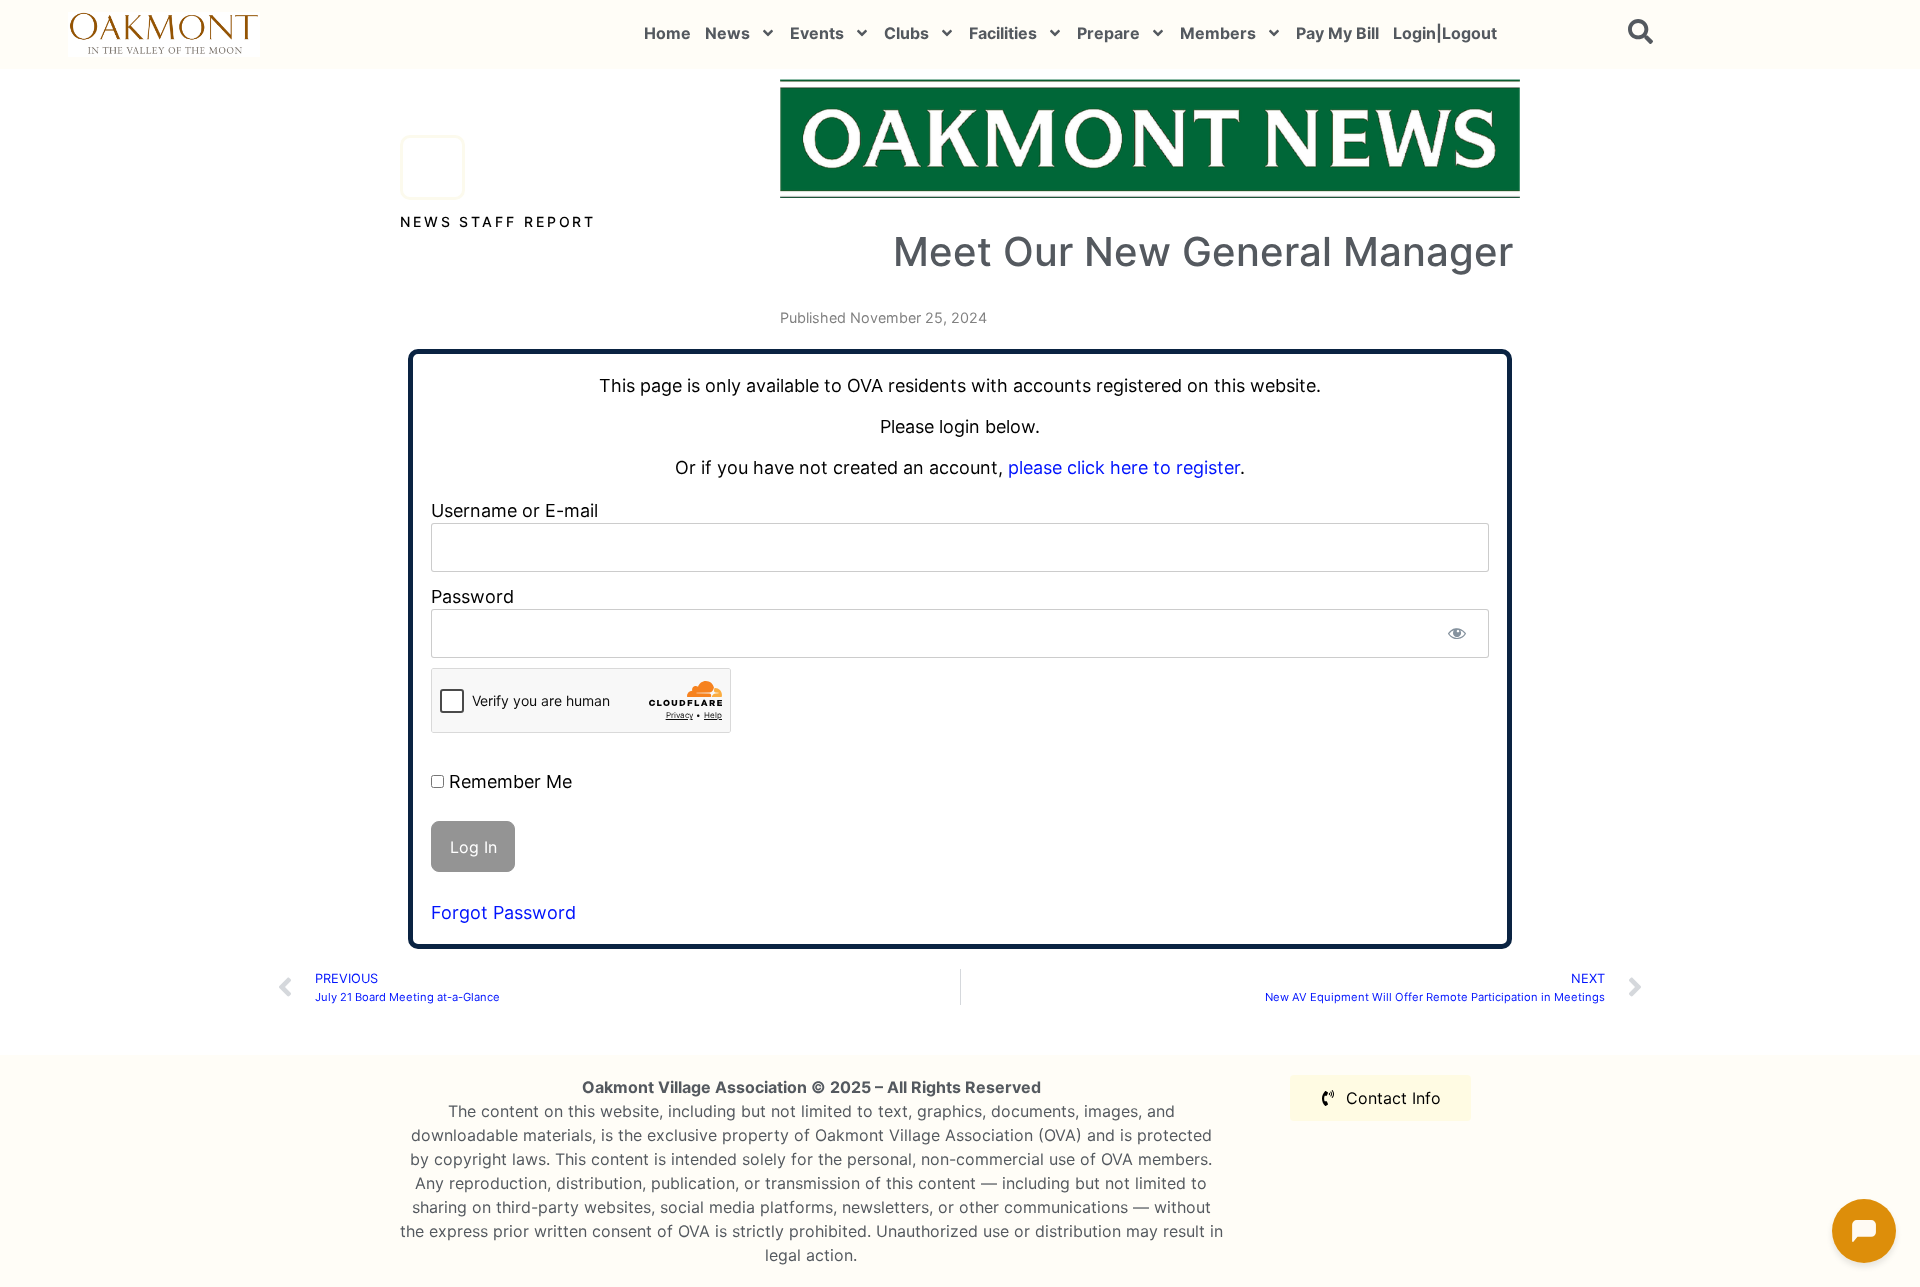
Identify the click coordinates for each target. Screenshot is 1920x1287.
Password (472, 596)
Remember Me (508, 782)
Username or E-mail (514, 510)
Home (667, 33)
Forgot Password (503, 912)
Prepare (1108, 33)
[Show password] (1456, 633)
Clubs (906, 33)
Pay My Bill (1337, 33)
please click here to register (1124, 467)
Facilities (1003, 33)
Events (817, 33)
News (727, 33)
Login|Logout (1445, 33)
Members (1218, 33)
